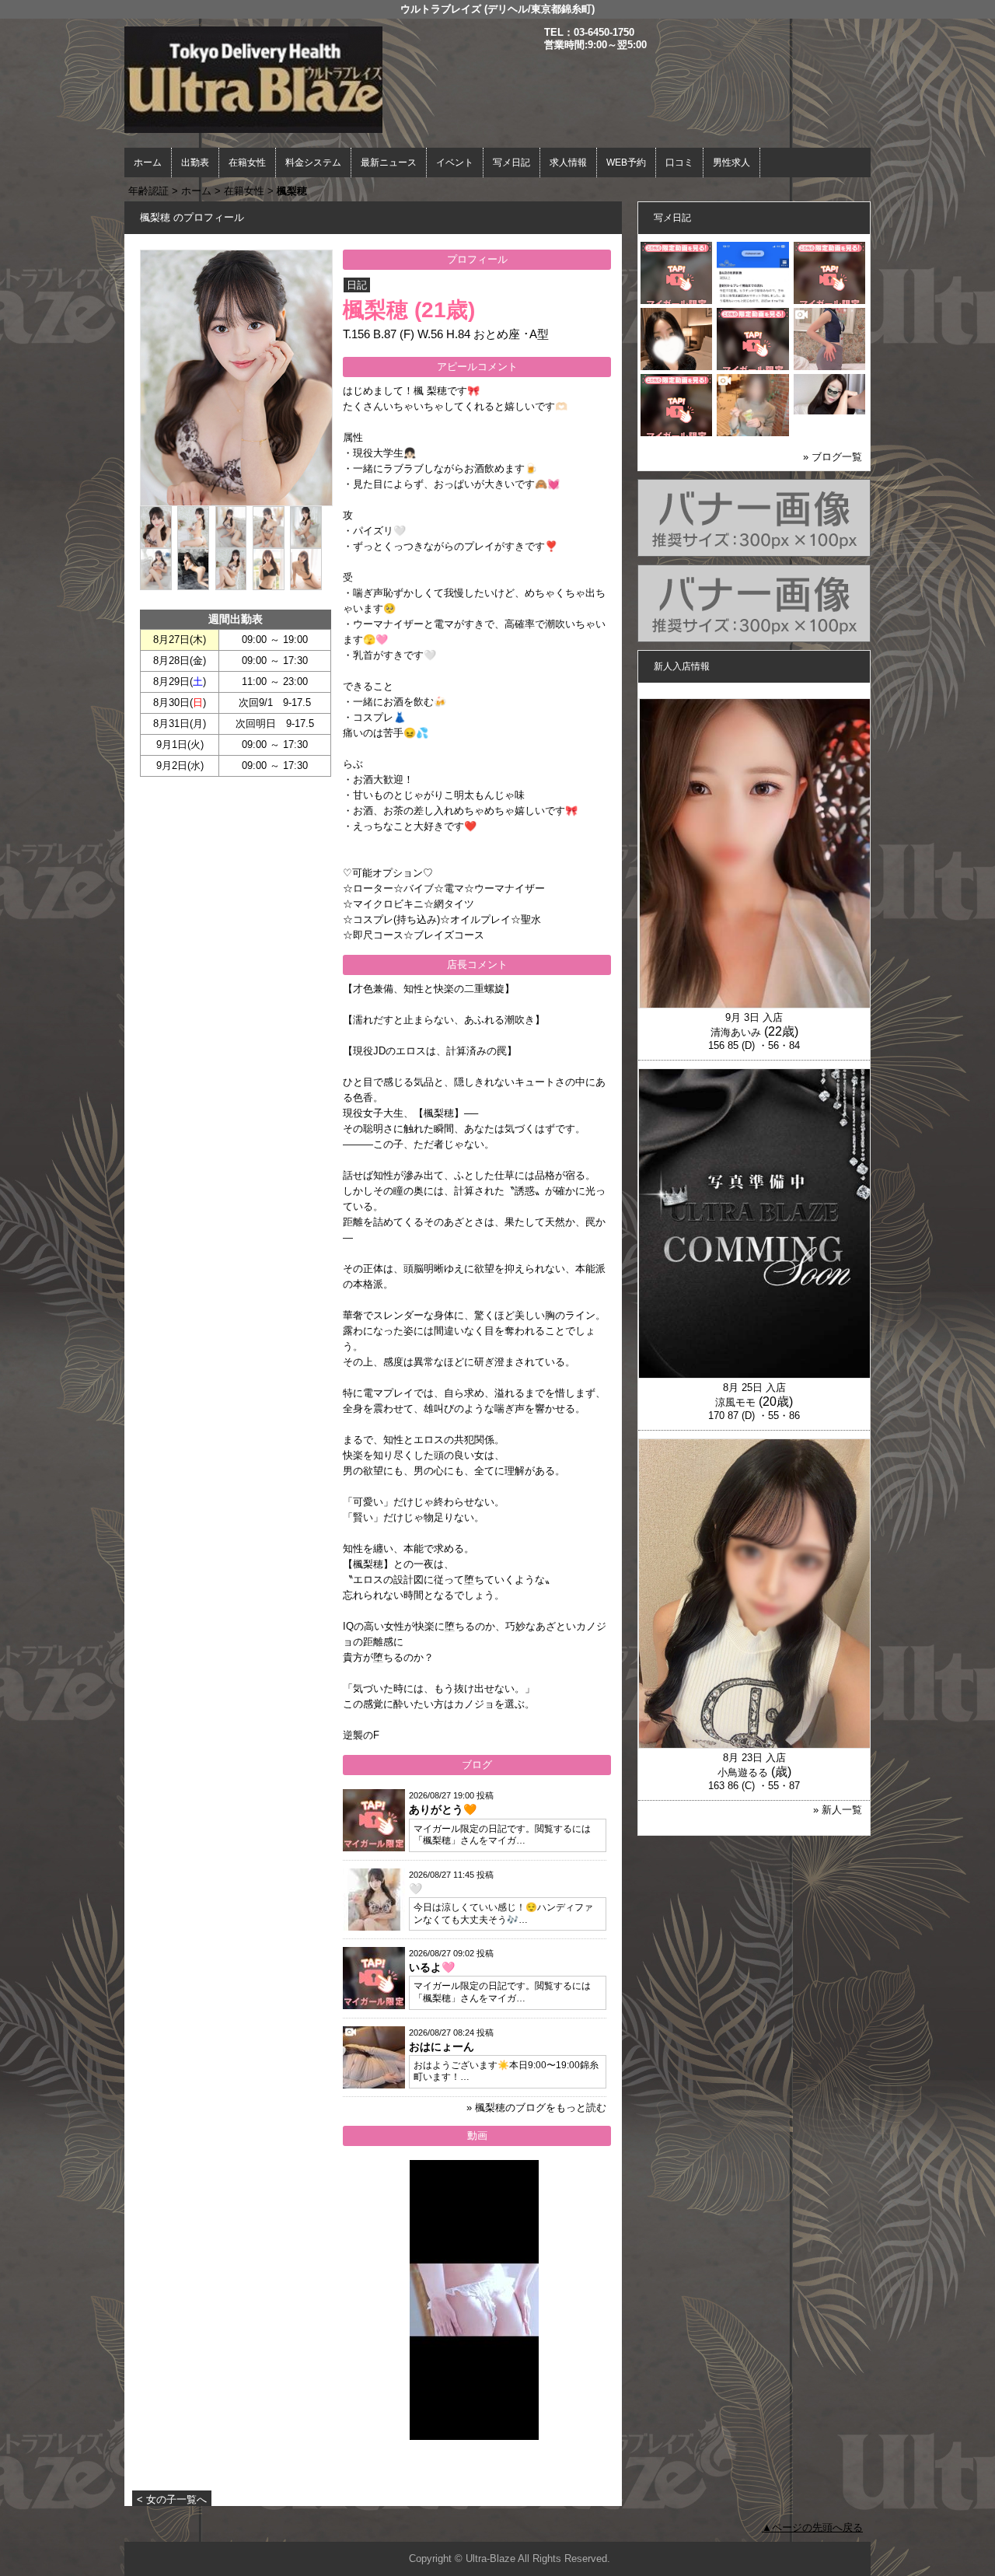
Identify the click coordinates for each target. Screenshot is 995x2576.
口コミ (679, 163)
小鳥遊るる (743, 1772)
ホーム (148, 163)
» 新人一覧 (838, 1810)
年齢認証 (148, 191)
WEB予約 (626, 163)
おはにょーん (442, 2046)
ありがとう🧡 (443, 1809)
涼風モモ (735, 1402)
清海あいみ (736, 1032)
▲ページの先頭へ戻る (812, 2527)
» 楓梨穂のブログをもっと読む (536, 2108)
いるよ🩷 (432, 1967)
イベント (455, 163)
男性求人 (731, 163)
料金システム (313, 163)
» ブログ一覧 (833, 457)
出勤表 (195, 163)
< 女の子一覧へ (172, 2499)
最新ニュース (389, 163)
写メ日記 (511, 163)
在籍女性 (247, 163)
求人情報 (568, 163)
